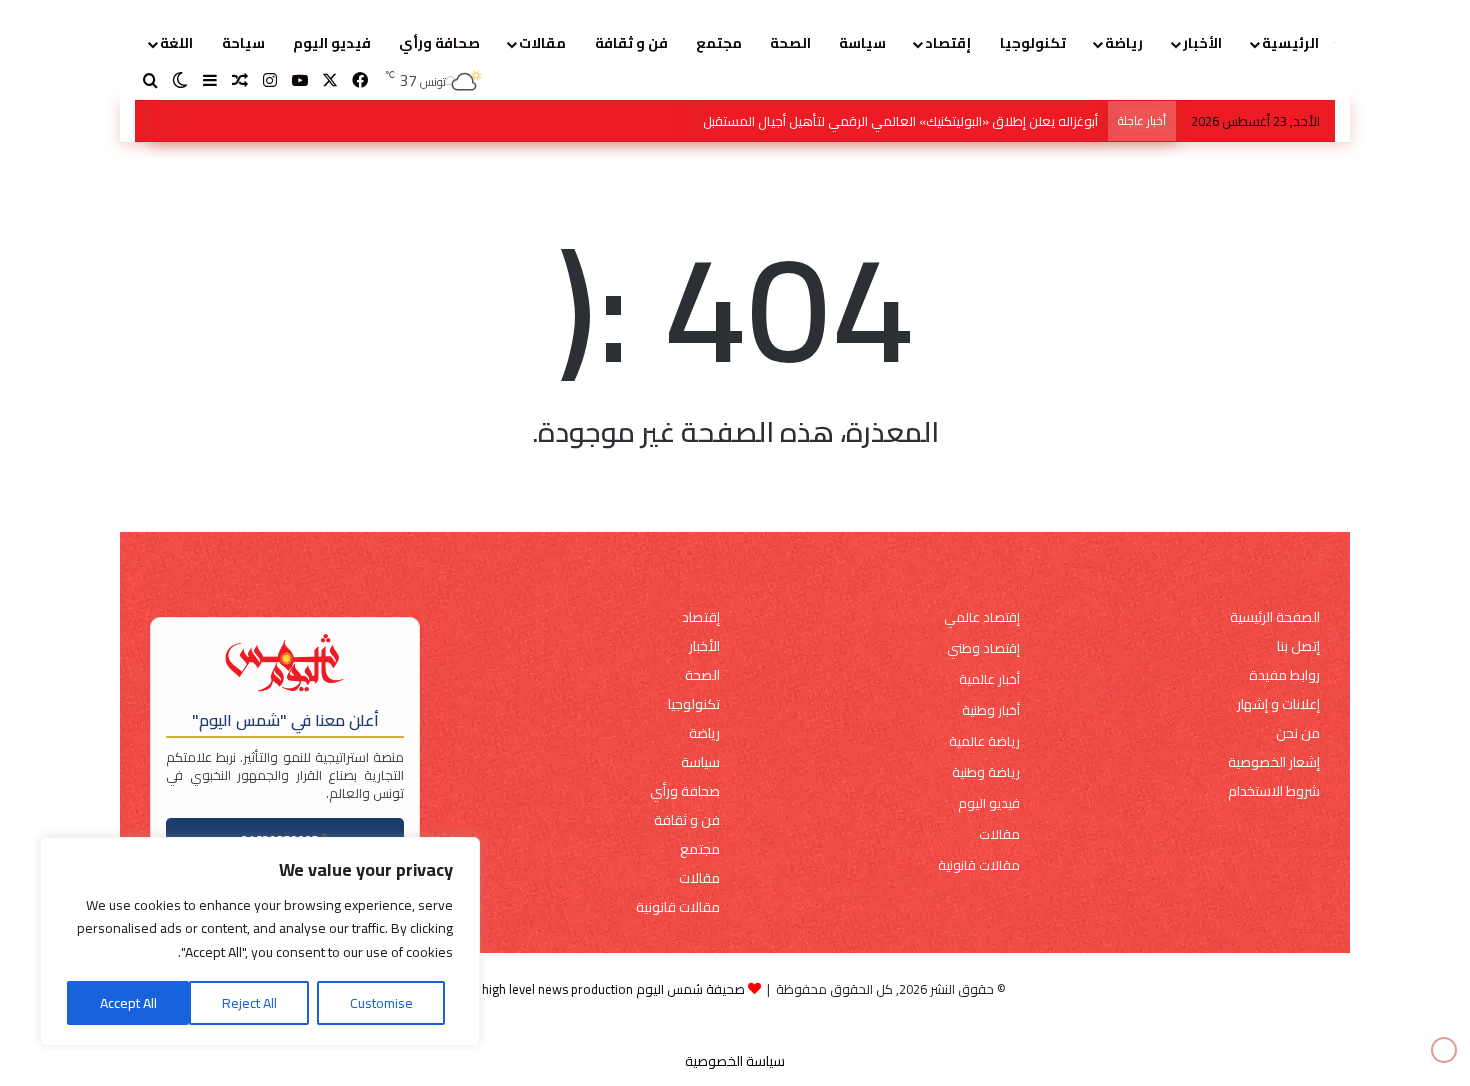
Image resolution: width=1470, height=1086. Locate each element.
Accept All (128, 1003)
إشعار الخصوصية (1274, 762)
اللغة (176, 43)
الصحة (790, 43)
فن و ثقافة (631, 43)
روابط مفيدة (1284, 675)
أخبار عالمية (989, 679)
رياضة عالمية (984, 741)
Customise (381, 1003)
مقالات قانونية (979, 865)
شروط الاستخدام (1274, 791)
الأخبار (1202, 43)
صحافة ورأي (439, 43)
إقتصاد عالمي (982, 617)
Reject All (249, 1003)
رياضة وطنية (986, 772)
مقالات (542, 43)
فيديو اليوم (332, 43)
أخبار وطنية (991, 710)
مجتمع (719, 43)
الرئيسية (1290, 43)
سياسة (862, 43)
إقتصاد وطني (983, 648)
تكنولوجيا (1033, 43)
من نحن (1298, 733)
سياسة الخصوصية (735, 1061)
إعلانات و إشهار (1278, 704)
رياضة (1124, 43)
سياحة (243, 43)
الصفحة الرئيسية (1275, 617)
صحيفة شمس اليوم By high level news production (605, 989)
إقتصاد (948, 43)
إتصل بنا (1298, 646)
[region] (260, 941)
